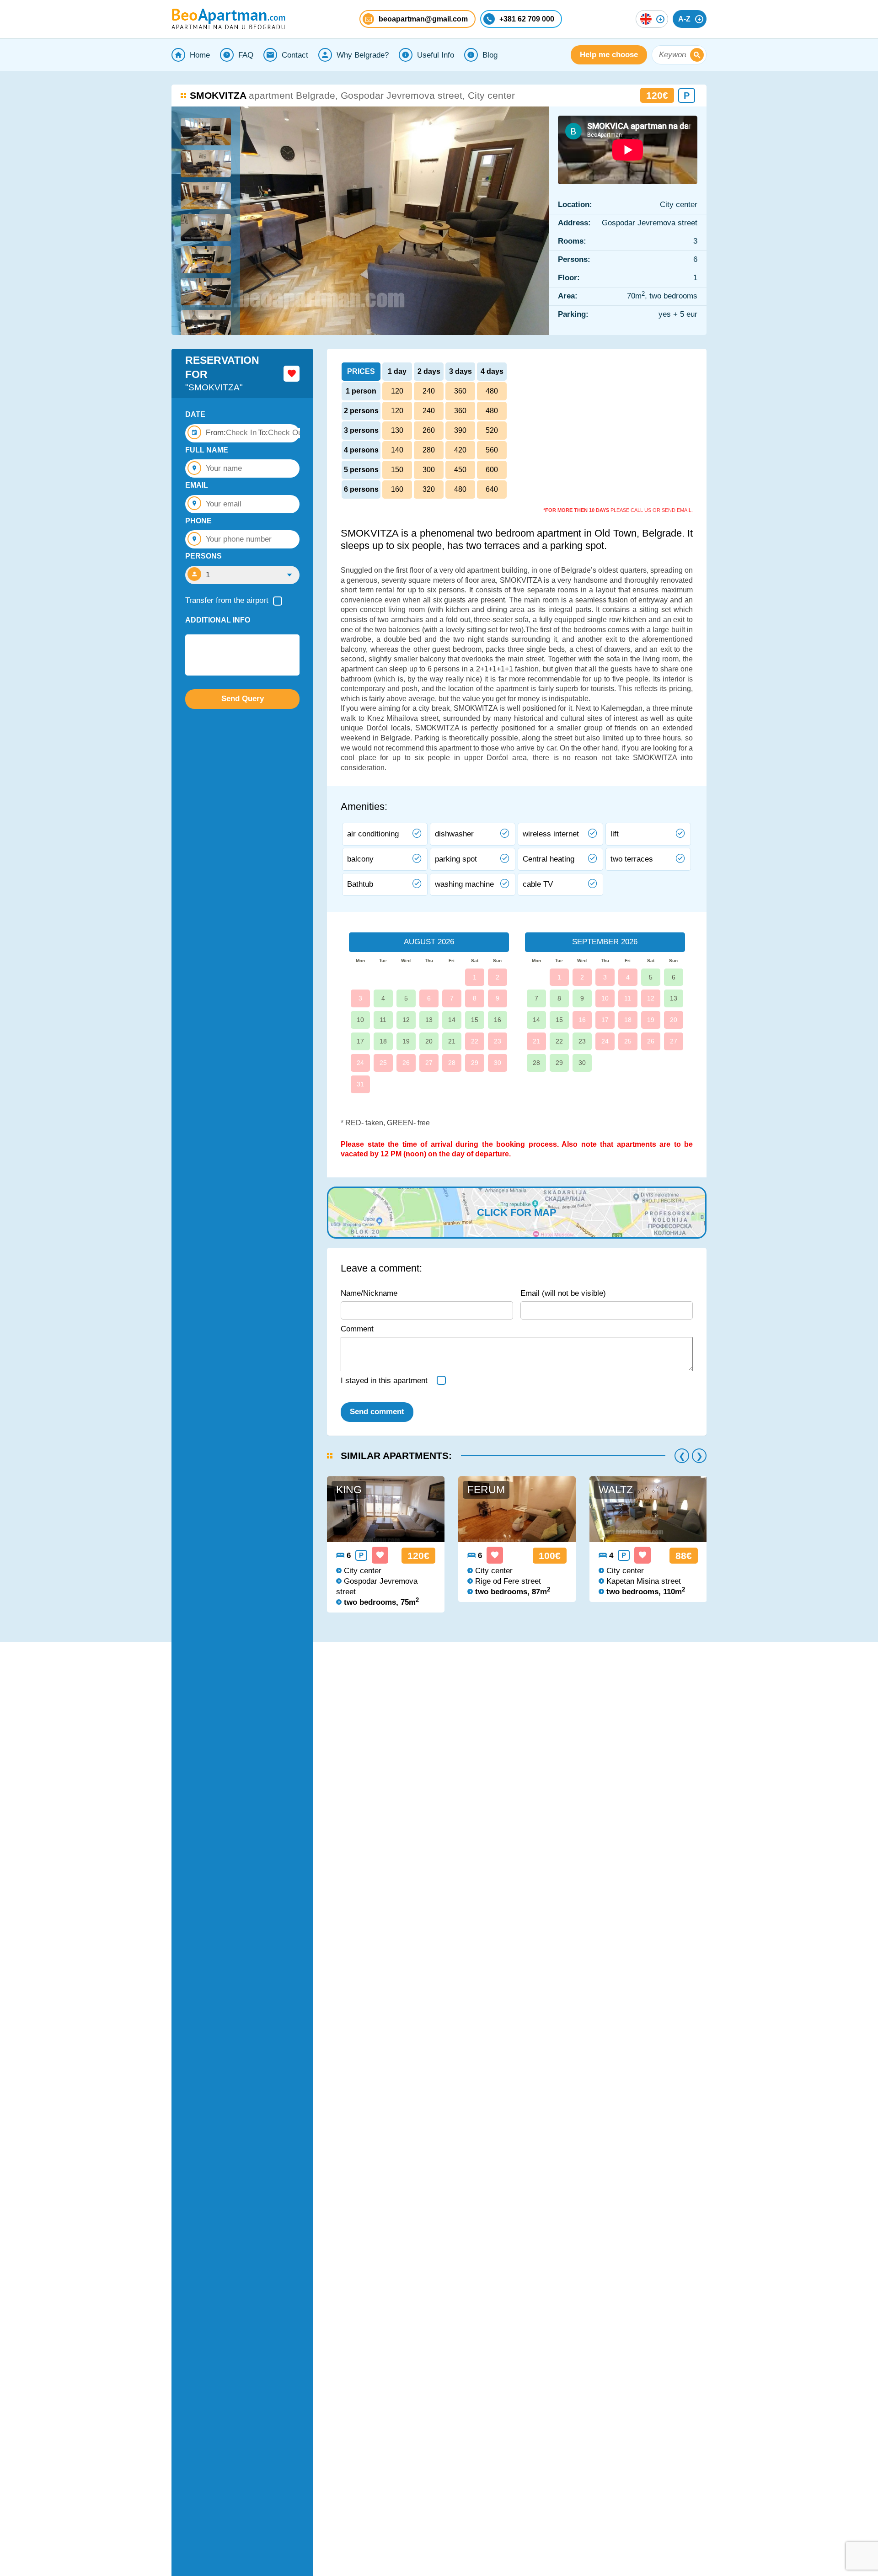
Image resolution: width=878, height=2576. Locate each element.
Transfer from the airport (227, 600)
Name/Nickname (369, 1293)
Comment (357, 1329)
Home (200, 55)
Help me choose (609, 55)
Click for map (517, 1212)
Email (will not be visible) (563, 1293)
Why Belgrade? (363, 55)
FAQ (246, 55)
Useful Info (436, 55)
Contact (295, 55)
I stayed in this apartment (384, 1381)
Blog (490, 55)
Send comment (377, 1412)
